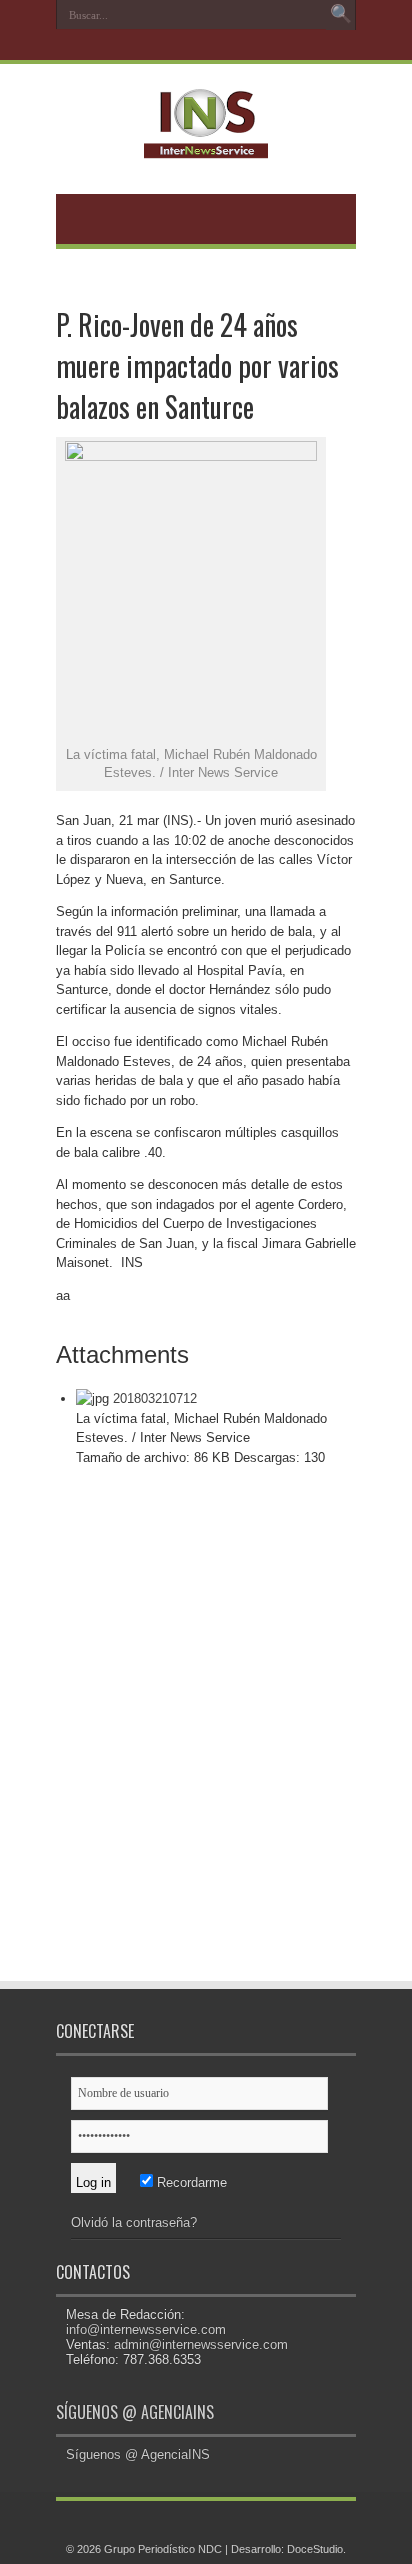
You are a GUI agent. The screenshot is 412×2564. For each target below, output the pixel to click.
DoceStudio (315, 2549)
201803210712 (155, 1398)
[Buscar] (341, 15)
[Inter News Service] (206, 144)
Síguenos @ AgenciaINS (135, 2412)
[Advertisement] (206, 1738)
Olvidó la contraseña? (134, 2222)
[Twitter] (204, 47)
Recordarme (190, 2182)
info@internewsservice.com (146, 2329)
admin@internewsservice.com (201, 2344)
